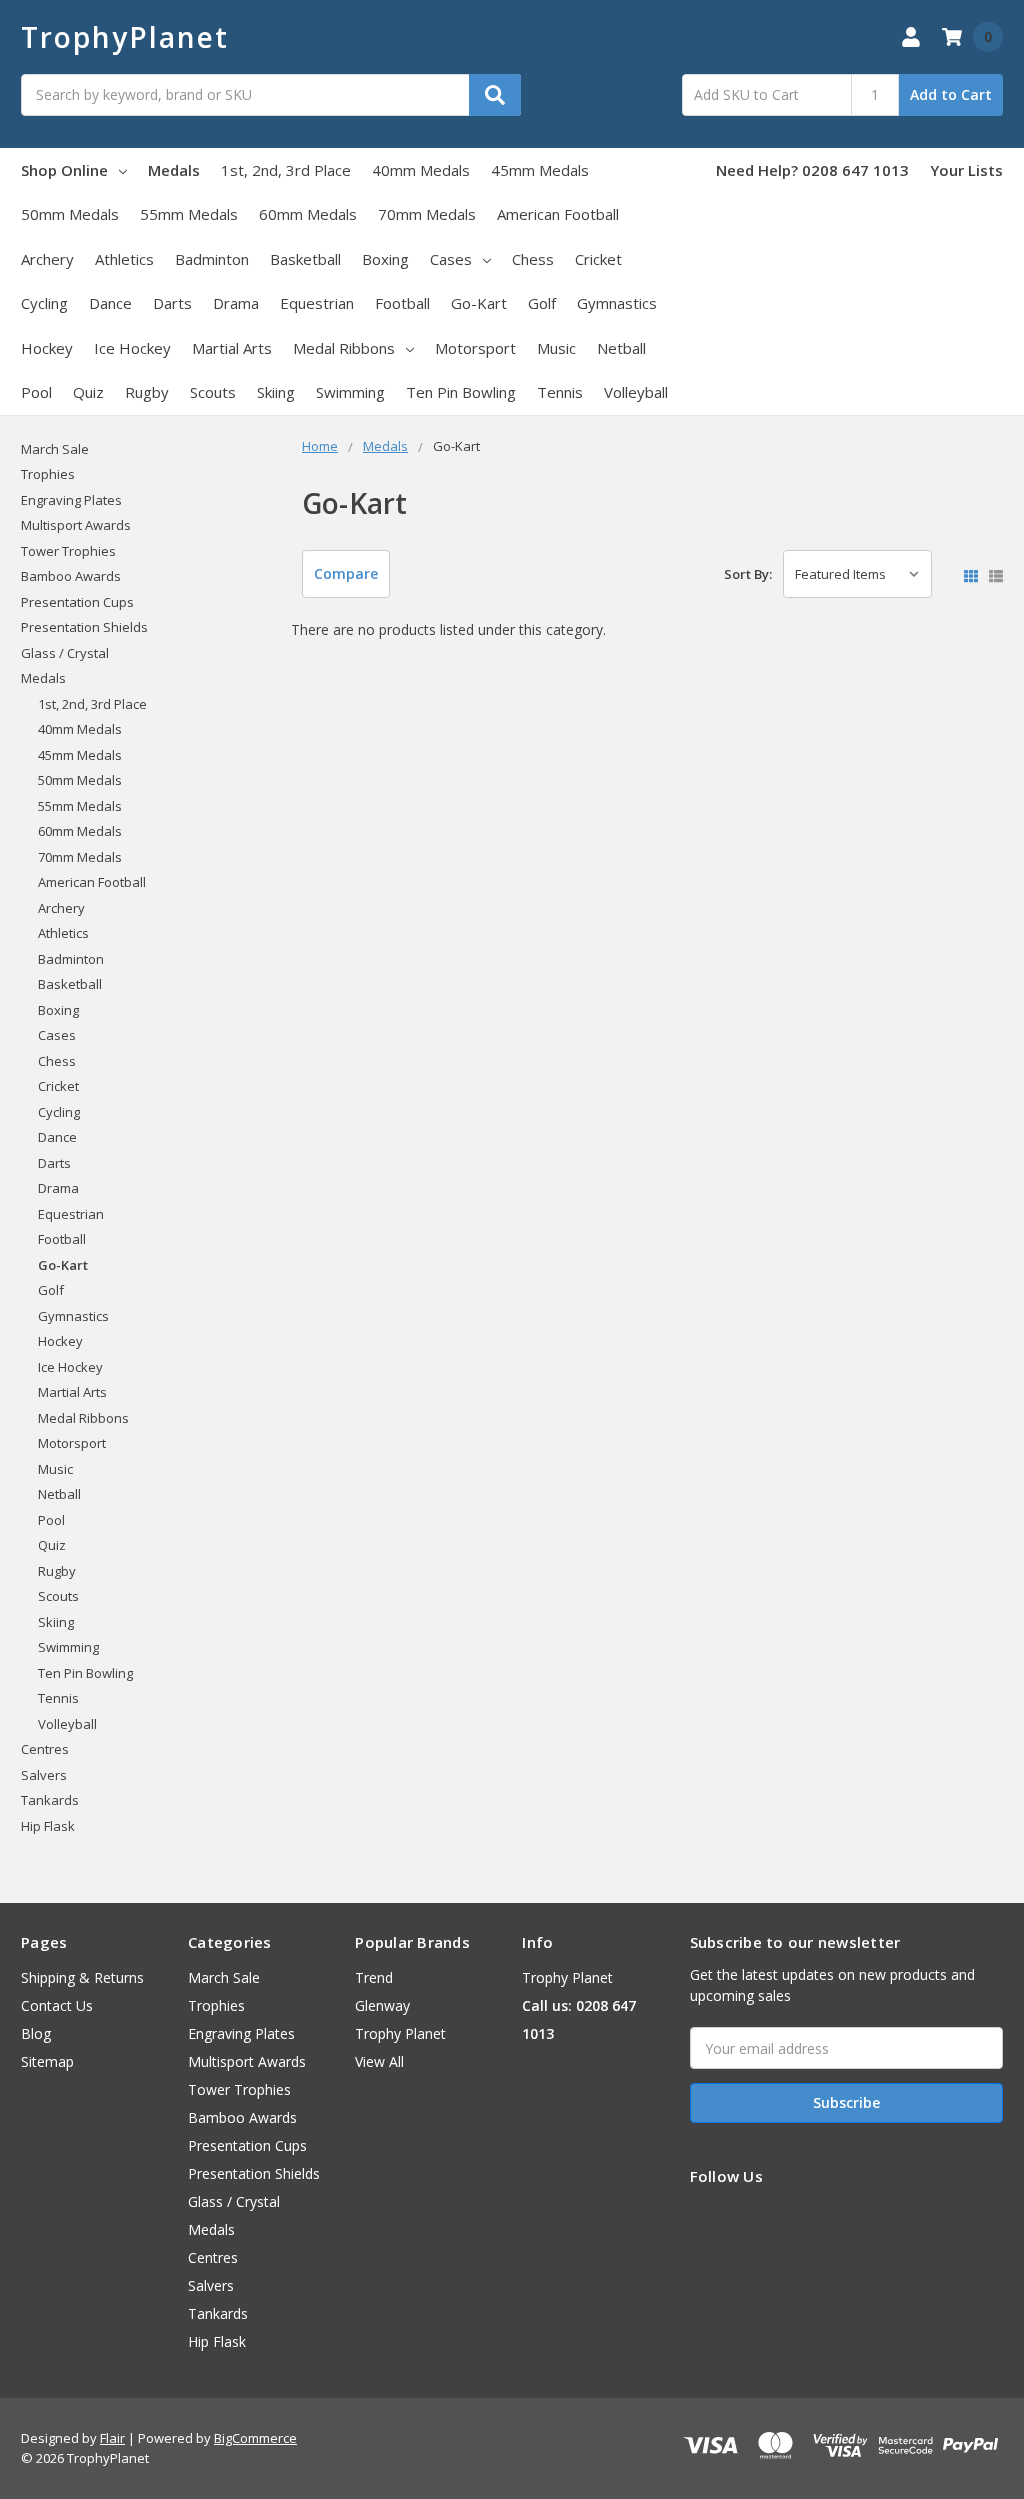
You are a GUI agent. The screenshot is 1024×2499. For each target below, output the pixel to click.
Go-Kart (479, 303)
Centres (45, 1749)
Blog (36, 2033)
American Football (558, 214)
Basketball (305, 259)
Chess (533, 259)
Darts (172, 303)
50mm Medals (70, 214)
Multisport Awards (76, 525)
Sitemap (47, 2061)
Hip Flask (48, 1826)
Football (402, 303)
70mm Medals (427, 214)
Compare (346, 573)
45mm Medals (540, 170)
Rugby (147, 392)
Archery (47, 259)
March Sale (55, 449)
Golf (542, 303)
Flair (112, 2438)
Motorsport (475, 348)
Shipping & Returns (82, 1977)
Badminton (212, 259)
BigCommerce (255, 2438)
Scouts (213, 392)
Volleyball (636, 392)
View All (379, 2061)
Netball (621, 348)
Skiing (276, 392)
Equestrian (317, 303)
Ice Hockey (132, 348)
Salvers (44, 1775)
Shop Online (64, 170)
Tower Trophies (68, 551)
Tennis (560, 392)
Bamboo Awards (71, 576)
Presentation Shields (84, 627)
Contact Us (57, 2005)
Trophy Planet (400, 2033)
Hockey (47, 348)
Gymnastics (617, 303)
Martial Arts (232, 348)
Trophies (48, 474)
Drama (236, 303)
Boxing (385, 259)
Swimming (350, 392)
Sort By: (748, 574)
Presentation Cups (77, 602)
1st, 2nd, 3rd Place (286, 170)
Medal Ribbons (344, 348)
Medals (174, 170)
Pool (36, 392)
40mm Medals (421, 170)
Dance (110, 303)
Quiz (88, 392)
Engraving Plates (71, 500)
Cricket (598, 259)
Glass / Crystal (65, 653)
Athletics (124, 259)
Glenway (382, 2005)
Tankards (50, 1800)
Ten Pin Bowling (461, 392)
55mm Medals (189, 214)
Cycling (44, 303)
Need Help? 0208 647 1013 (812, 170)
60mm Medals (308, 214)
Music (556, 348)
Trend (374, 1977)
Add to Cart (951, 94)
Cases (451, 259)
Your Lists (966, 170)
